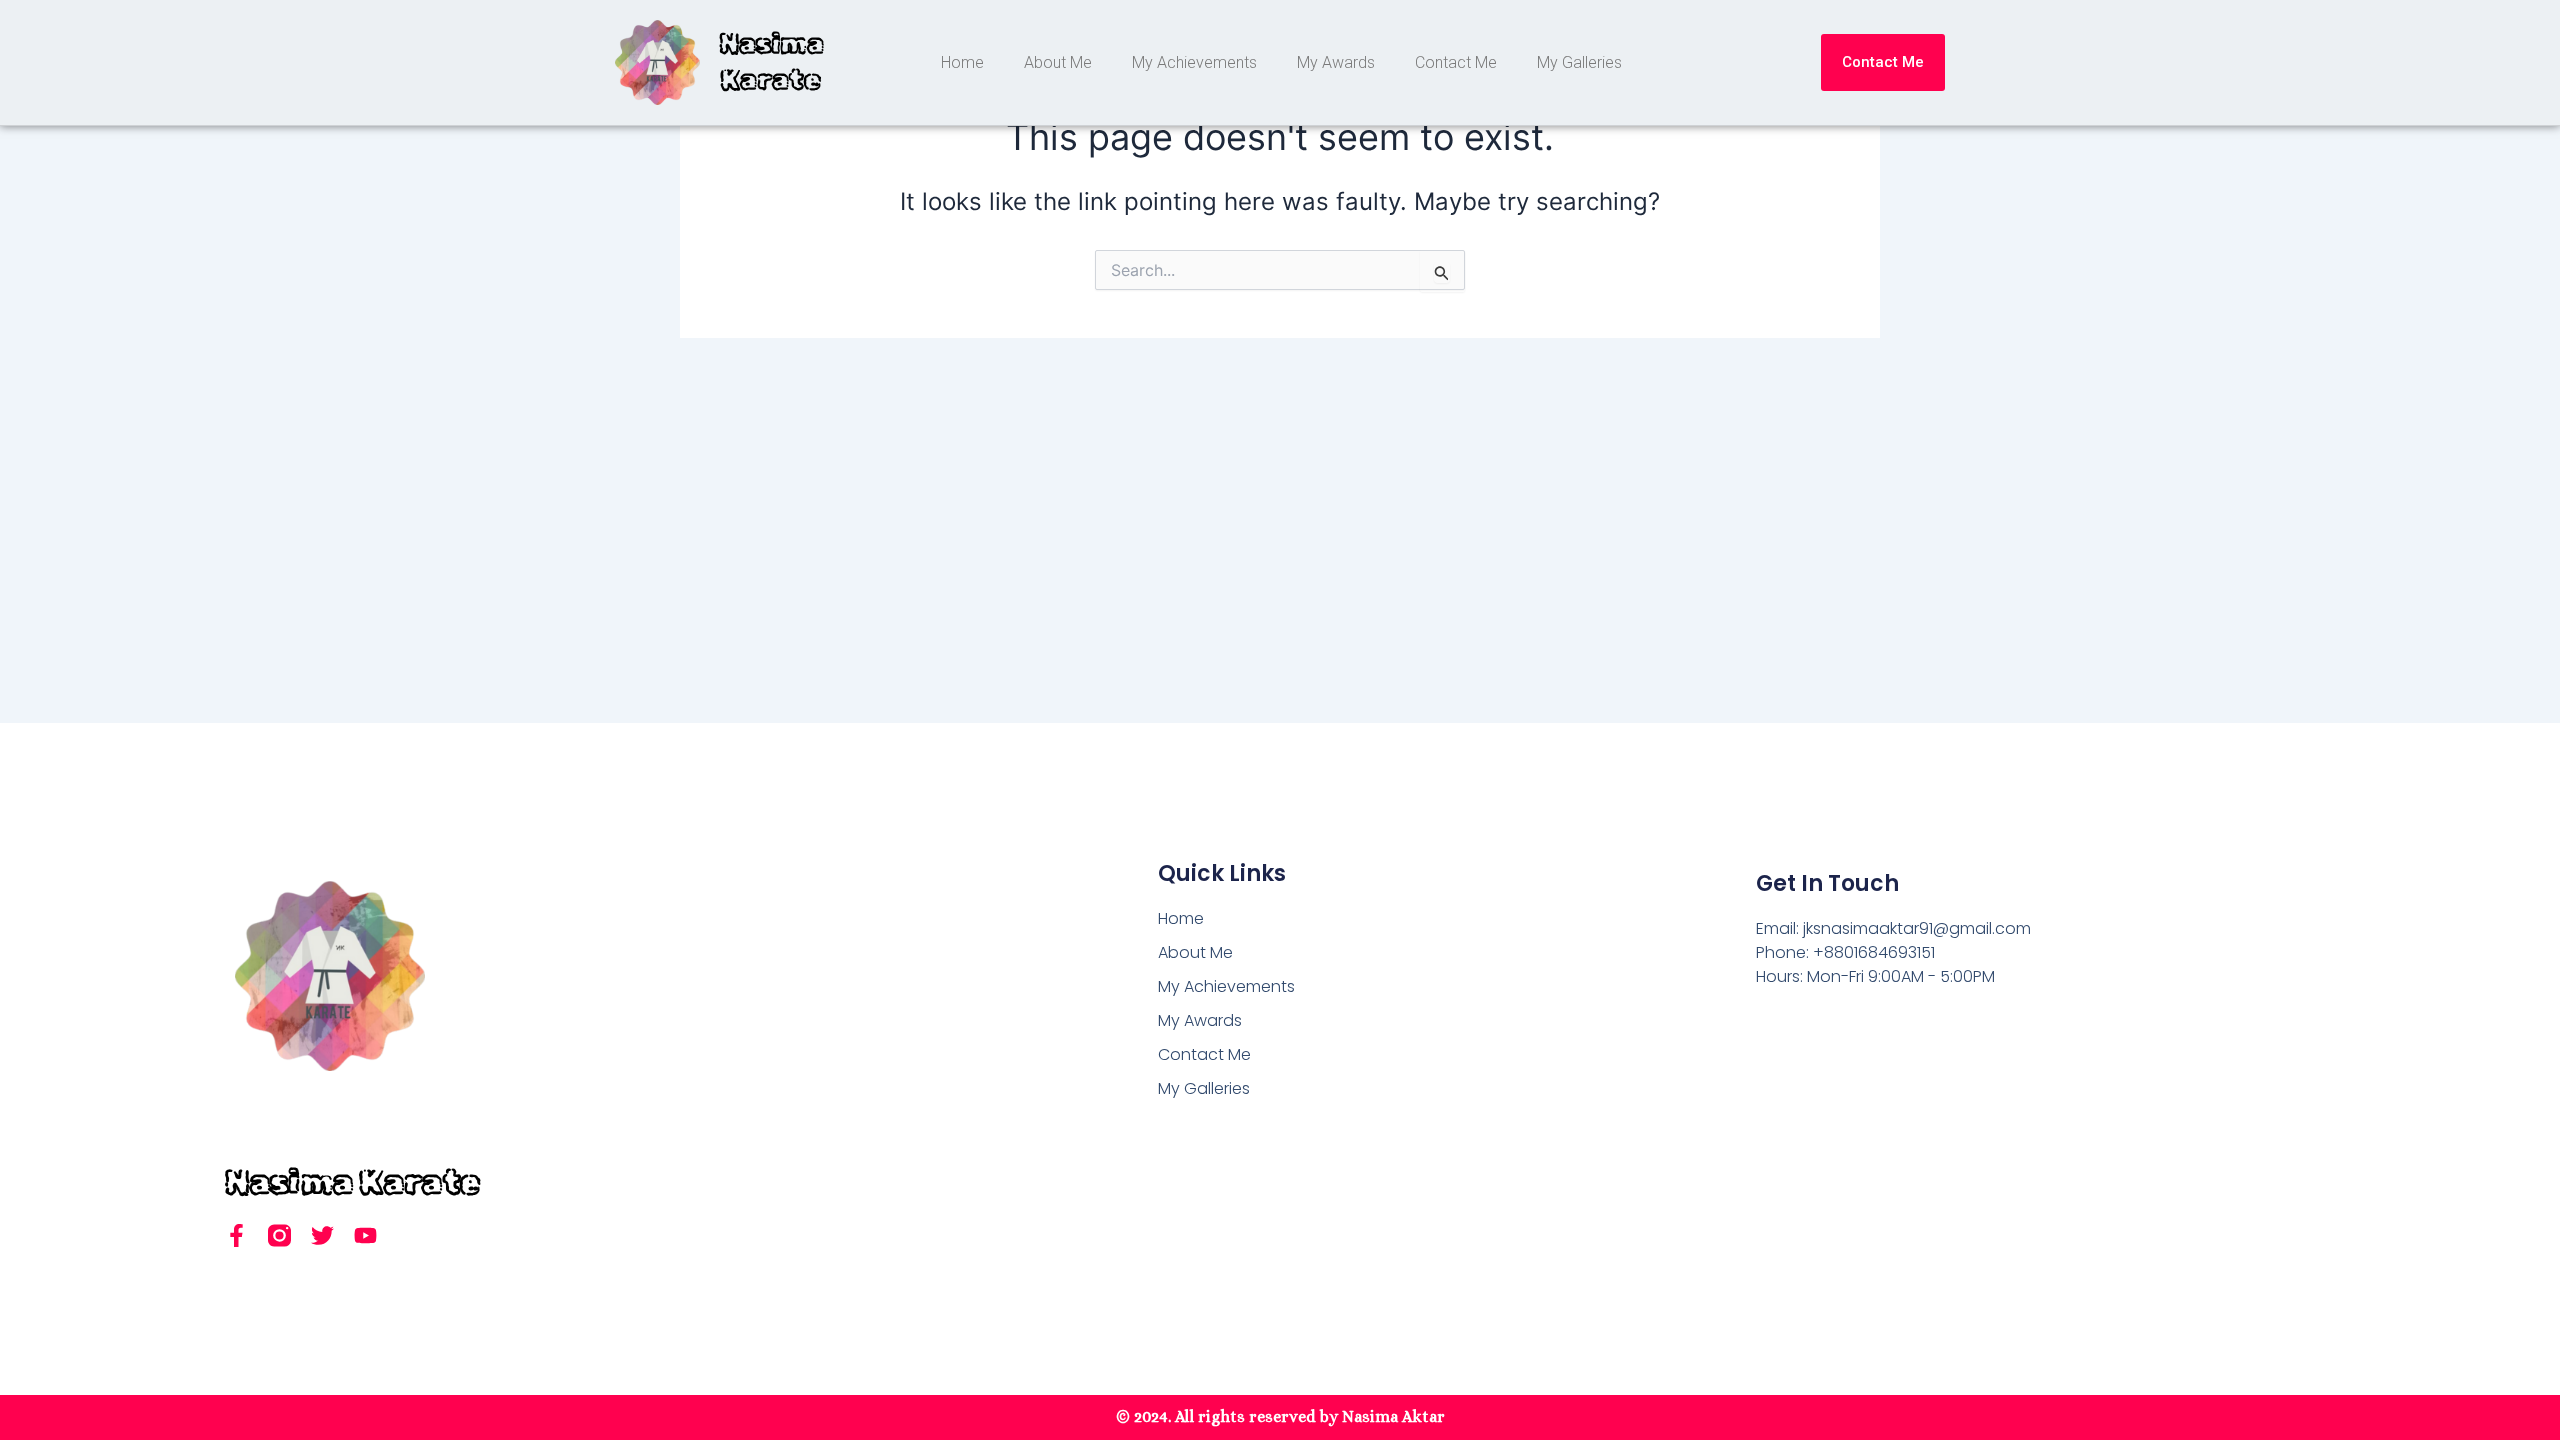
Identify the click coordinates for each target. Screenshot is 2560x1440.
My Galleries (1579, 62)
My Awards (1336, 62)
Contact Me (1456, 62)
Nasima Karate (352, 1181)
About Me (1058, 62)
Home (962, 62)
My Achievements (1194, 62)
